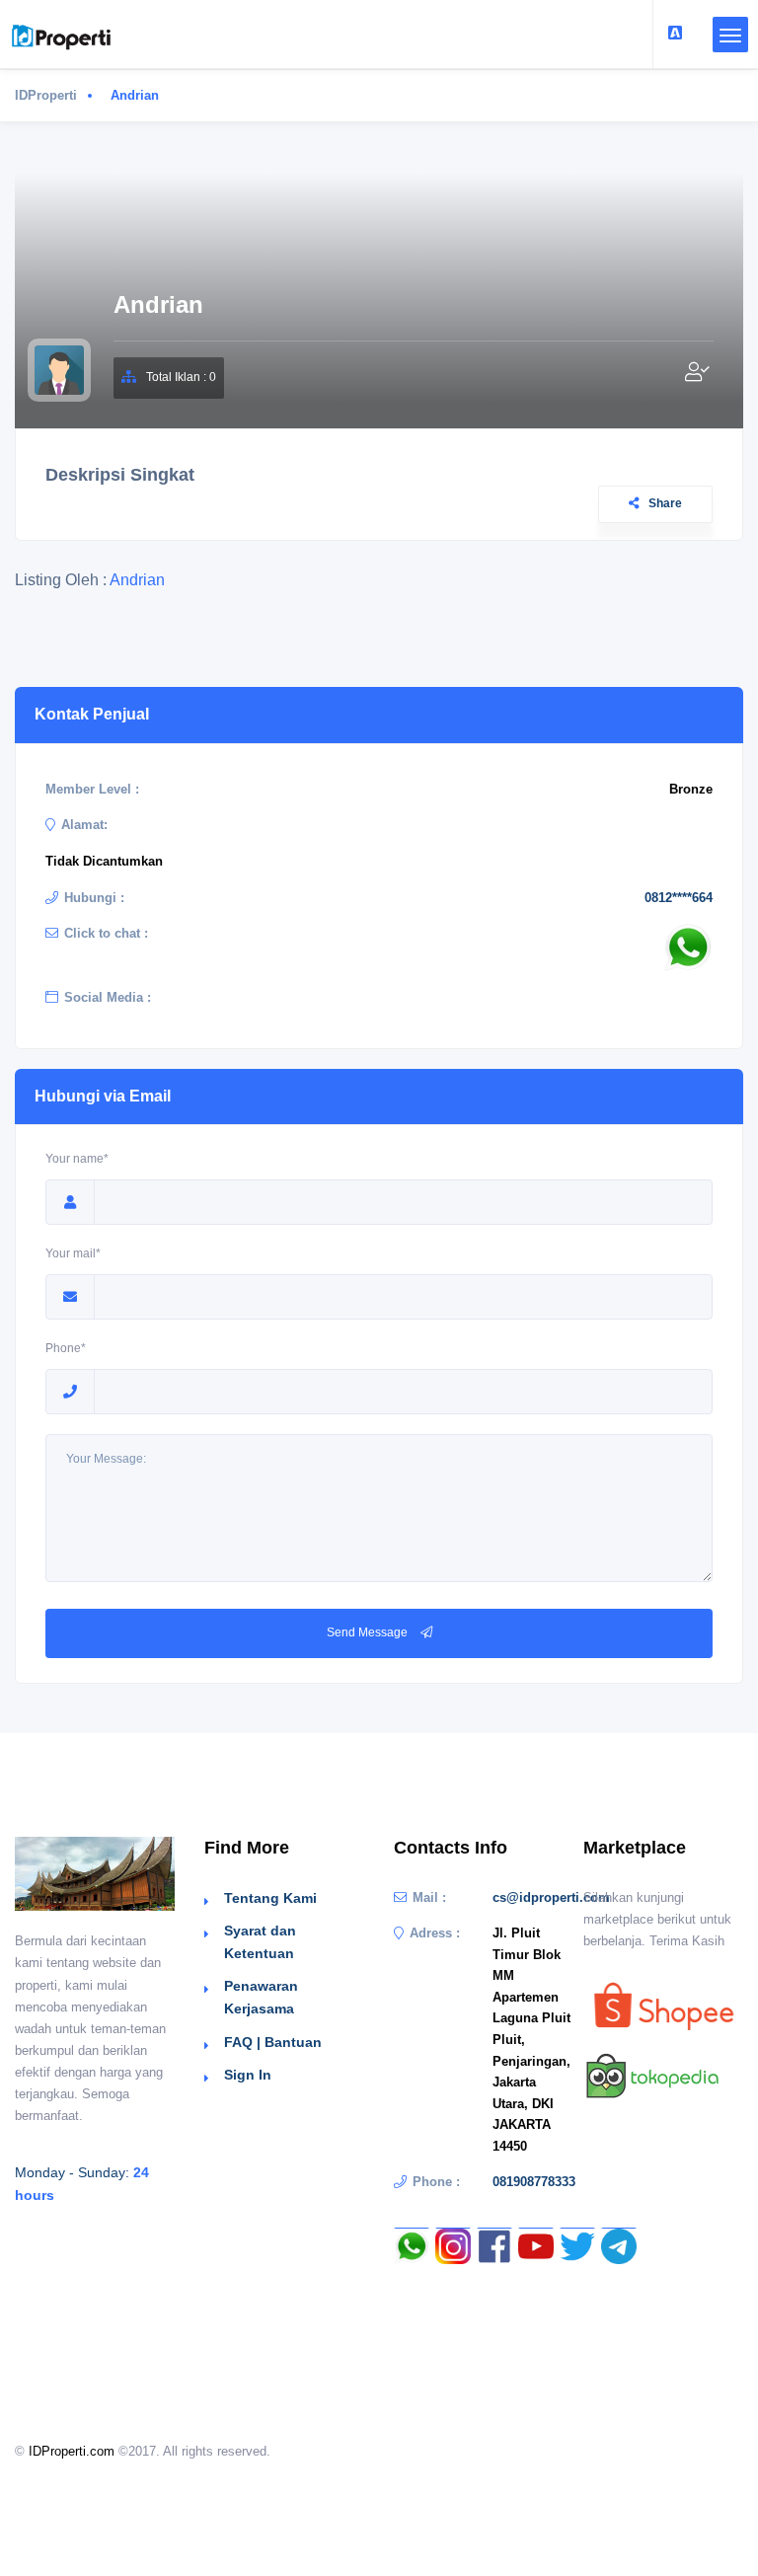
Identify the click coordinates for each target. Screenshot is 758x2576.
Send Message (369, 1632)
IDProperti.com (72, 2451)
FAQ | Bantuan (273, 2042)
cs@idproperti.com (551, 1897)
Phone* (66, 1348)
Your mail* (73, 1253)
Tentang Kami (270, 1898)
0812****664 (679, 898)
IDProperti (46, 95)
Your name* (77, 1159)
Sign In (248, 2075)
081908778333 (534, 2182)
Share (665, 503)
